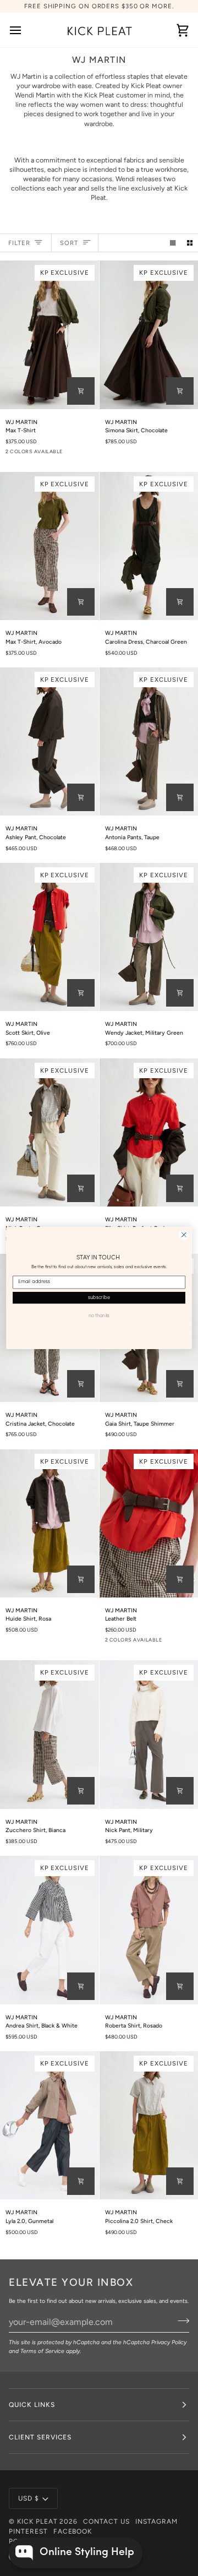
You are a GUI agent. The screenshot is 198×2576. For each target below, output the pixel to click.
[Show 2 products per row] (190, 243)
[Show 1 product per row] (173, 243)
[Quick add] (81, 391)
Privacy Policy (169, 2342)
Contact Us (106, 2521)
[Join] (180, 2320)
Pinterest (28, 2531)
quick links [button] (32, 2405)
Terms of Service (42, 2351)
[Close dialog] (184, 1235)
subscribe (99, 1298)
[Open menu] (25, 30)
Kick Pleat (37, 2521)
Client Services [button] (40, 2437)
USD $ (29, 2498)
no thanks (99, 1316)
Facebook (73, 2531)
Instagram (156, 2521)
